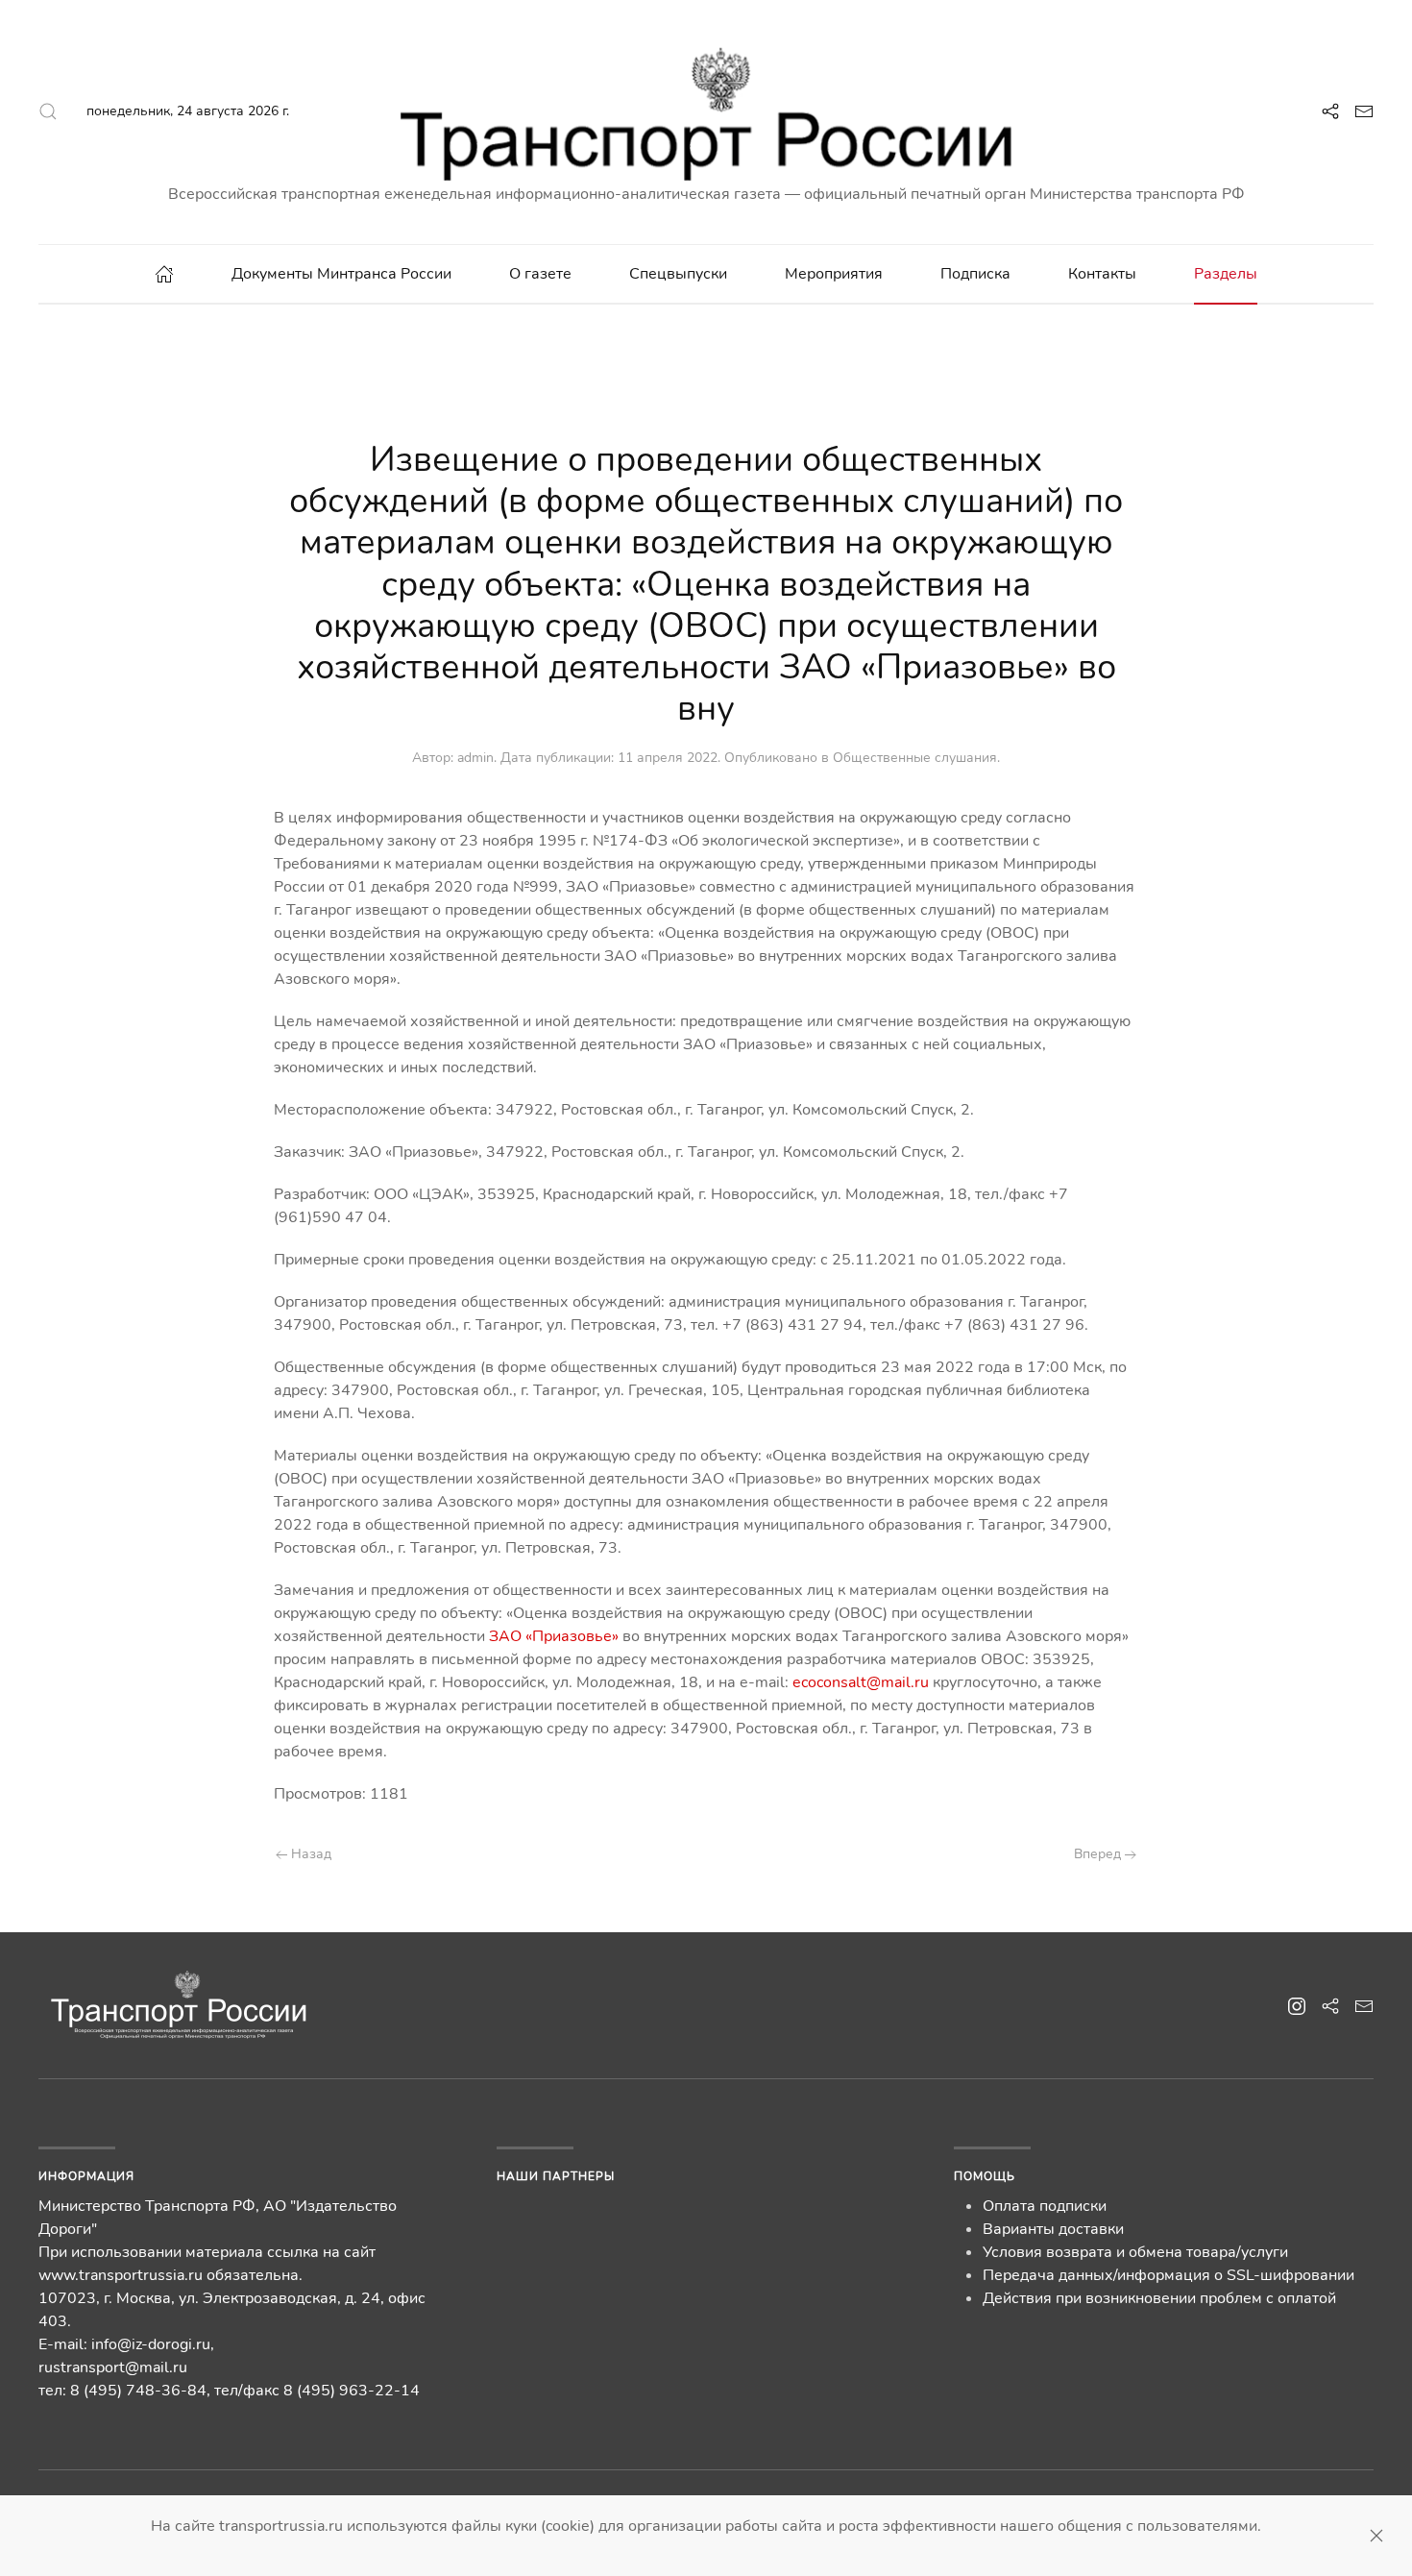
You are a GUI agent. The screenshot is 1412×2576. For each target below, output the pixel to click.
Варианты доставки (1053, 2229)
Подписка (975, 274)
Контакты (1102, 274)
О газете (540, 274)
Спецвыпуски (678, 274)
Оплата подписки (1045, 2206)
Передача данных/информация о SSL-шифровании (1169, 2275)
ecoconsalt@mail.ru (861, 1682)
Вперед (1099, 1854)
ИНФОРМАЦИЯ (86, 2176)
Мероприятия (834, 274)
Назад (309, 1854)
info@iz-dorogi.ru (151, 2344)
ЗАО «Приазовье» (554, 1636)
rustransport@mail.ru (113, 2367)
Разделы (1226, 274)
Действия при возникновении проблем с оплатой (1159, 2298)
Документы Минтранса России (341, 274)
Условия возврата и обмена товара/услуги (1135, 2252)
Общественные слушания (915, 758)
